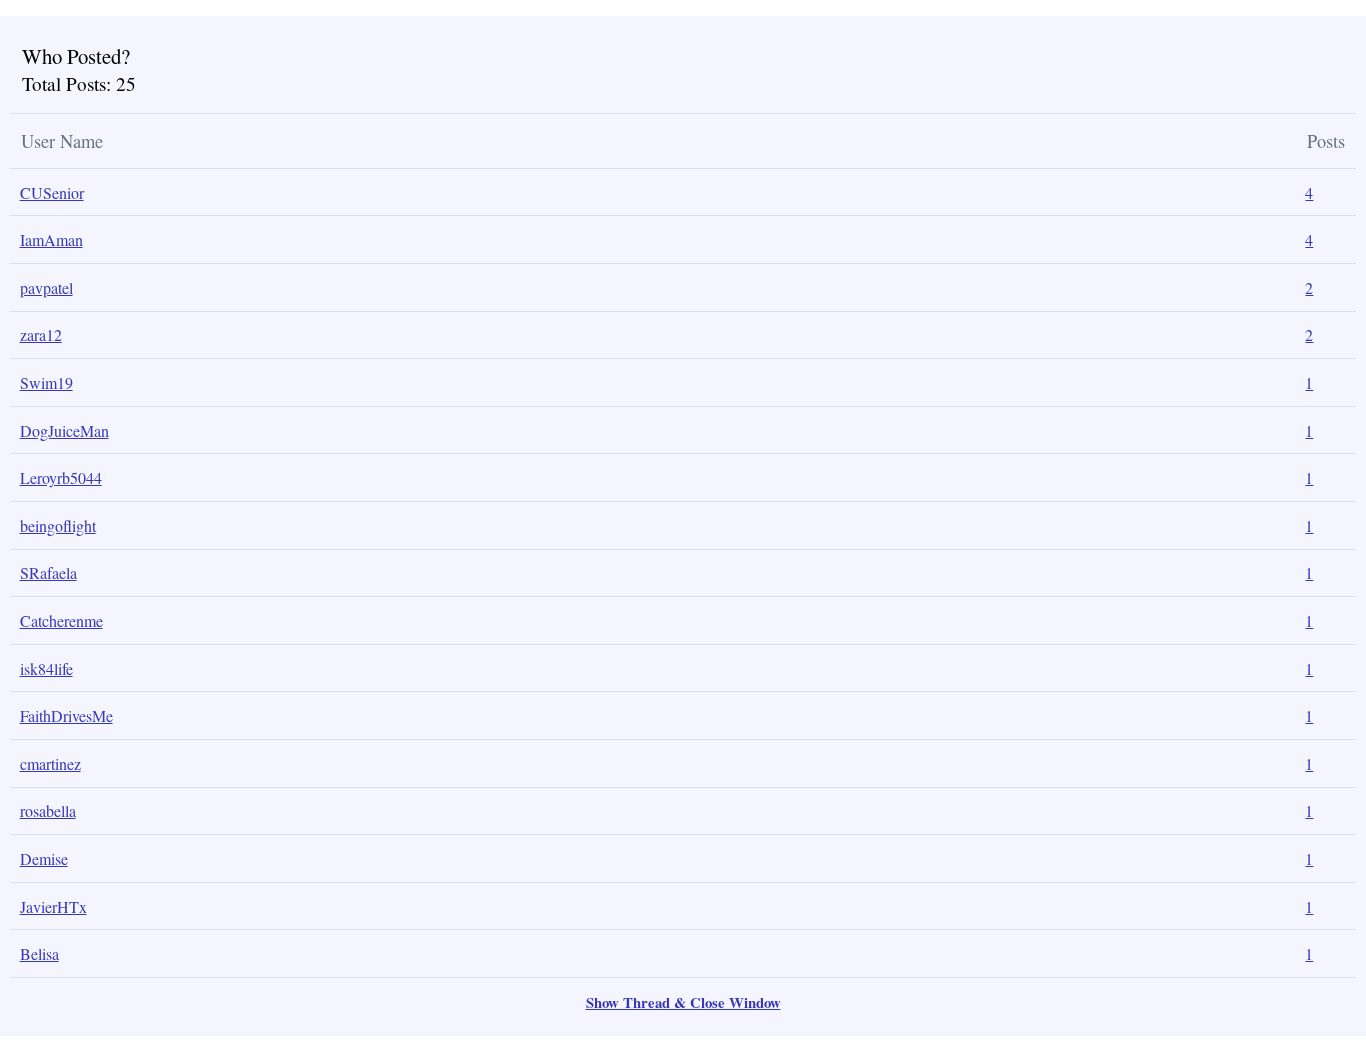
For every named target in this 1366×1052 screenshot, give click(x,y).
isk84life (46, 668)
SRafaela (48, 572)
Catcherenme (61, 620)
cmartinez (50, 763)
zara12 (41, 334)
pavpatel (46, 287)
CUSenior (52, 192)
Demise (44, 858)
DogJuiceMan (64, 430)
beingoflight (58, 525)
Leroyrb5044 (61, 477)
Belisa (39, 953)
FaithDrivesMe (66, 715)
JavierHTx (53, 906)
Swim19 (46, 382)
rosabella (48, 810)
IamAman (51, 239)
